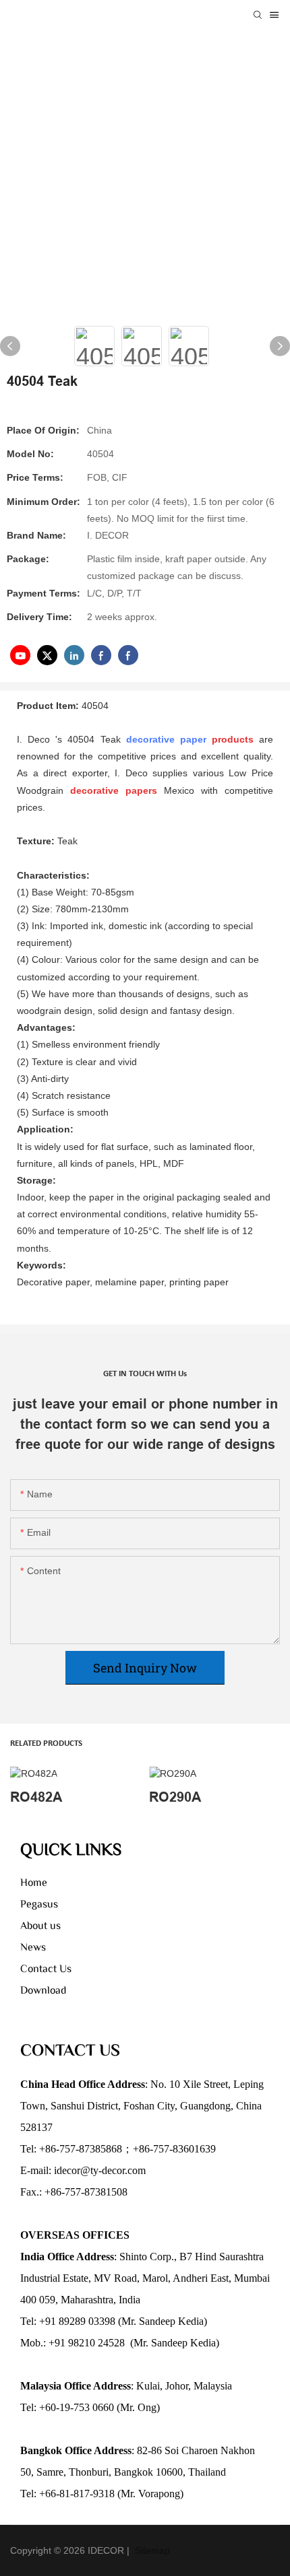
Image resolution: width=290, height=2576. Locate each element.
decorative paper (166, 739)
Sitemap (151, 2550)
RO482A (36, 1797)
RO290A (175, 1797)
